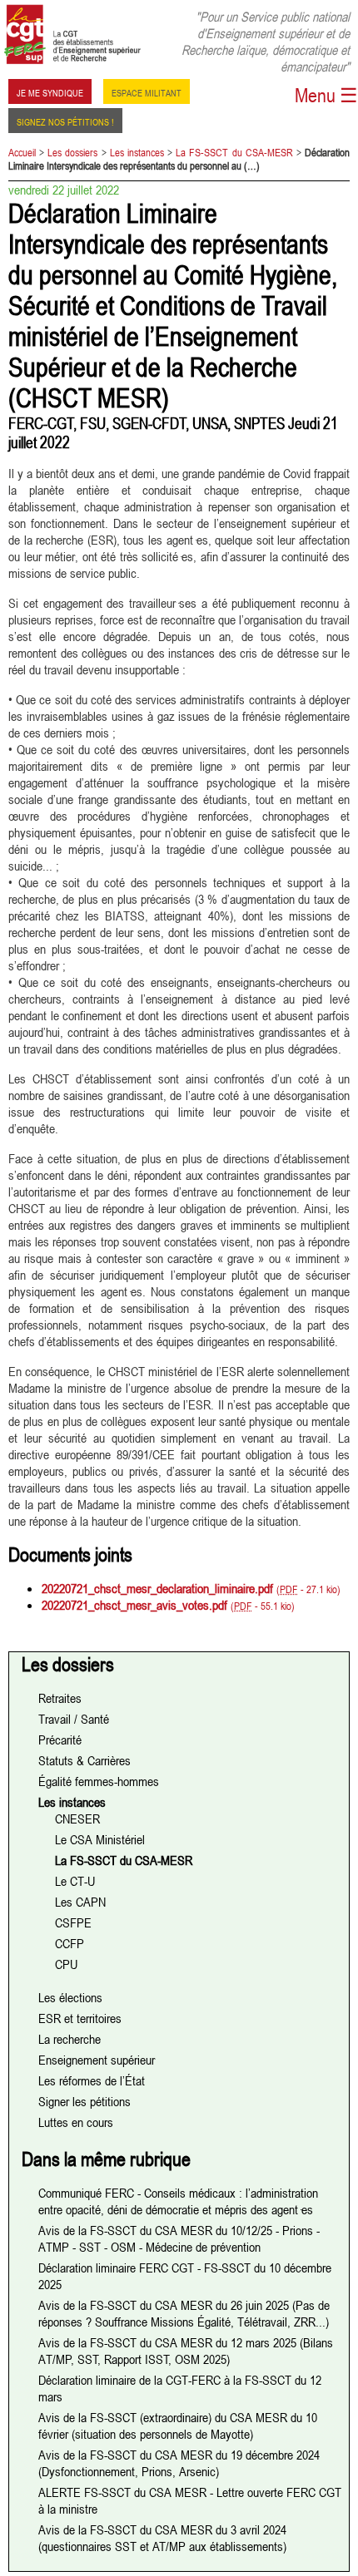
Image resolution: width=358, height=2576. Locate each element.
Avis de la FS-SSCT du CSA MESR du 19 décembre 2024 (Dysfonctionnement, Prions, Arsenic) (179, 2463)
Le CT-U (75, 1881)
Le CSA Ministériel (100, 1839)
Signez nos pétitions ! (65, 121)
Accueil (22, 152)
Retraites (60, 1698)
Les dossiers (72, 152)
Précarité (60, 1740)
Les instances (137, 152)
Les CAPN (80, 1902)
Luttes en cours (76, 2122)
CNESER (77, 1818)
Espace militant (147, 91)
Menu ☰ (326, 95)
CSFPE (73, 1922)
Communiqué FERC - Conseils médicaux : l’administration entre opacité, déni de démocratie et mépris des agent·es (178, 2201)
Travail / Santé (74, 1719)
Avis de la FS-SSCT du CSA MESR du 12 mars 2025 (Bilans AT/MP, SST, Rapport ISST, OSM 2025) (186, 2351)
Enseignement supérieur (97, 2060)
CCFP (70, 1943)
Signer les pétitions (85, 2101)
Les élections (70, 1997)
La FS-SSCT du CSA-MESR (234, 152)
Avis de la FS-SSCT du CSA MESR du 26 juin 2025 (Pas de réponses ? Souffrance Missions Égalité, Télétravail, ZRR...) (184, 2313)
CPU (66, 1964)
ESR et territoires (80, 2018)
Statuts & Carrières (85, 1760)
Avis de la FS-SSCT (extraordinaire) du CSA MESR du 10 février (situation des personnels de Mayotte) (178, 2425)
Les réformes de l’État (92, 2080)
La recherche (70, 2039)
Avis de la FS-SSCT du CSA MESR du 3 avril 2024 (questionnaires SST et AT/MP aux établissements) (162, 2538)
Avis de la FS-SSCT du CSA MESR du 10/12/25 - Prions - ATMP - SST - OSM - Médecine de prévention (179, 2238)
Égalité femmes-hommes (99, 1781)
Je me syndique (50, 91)
